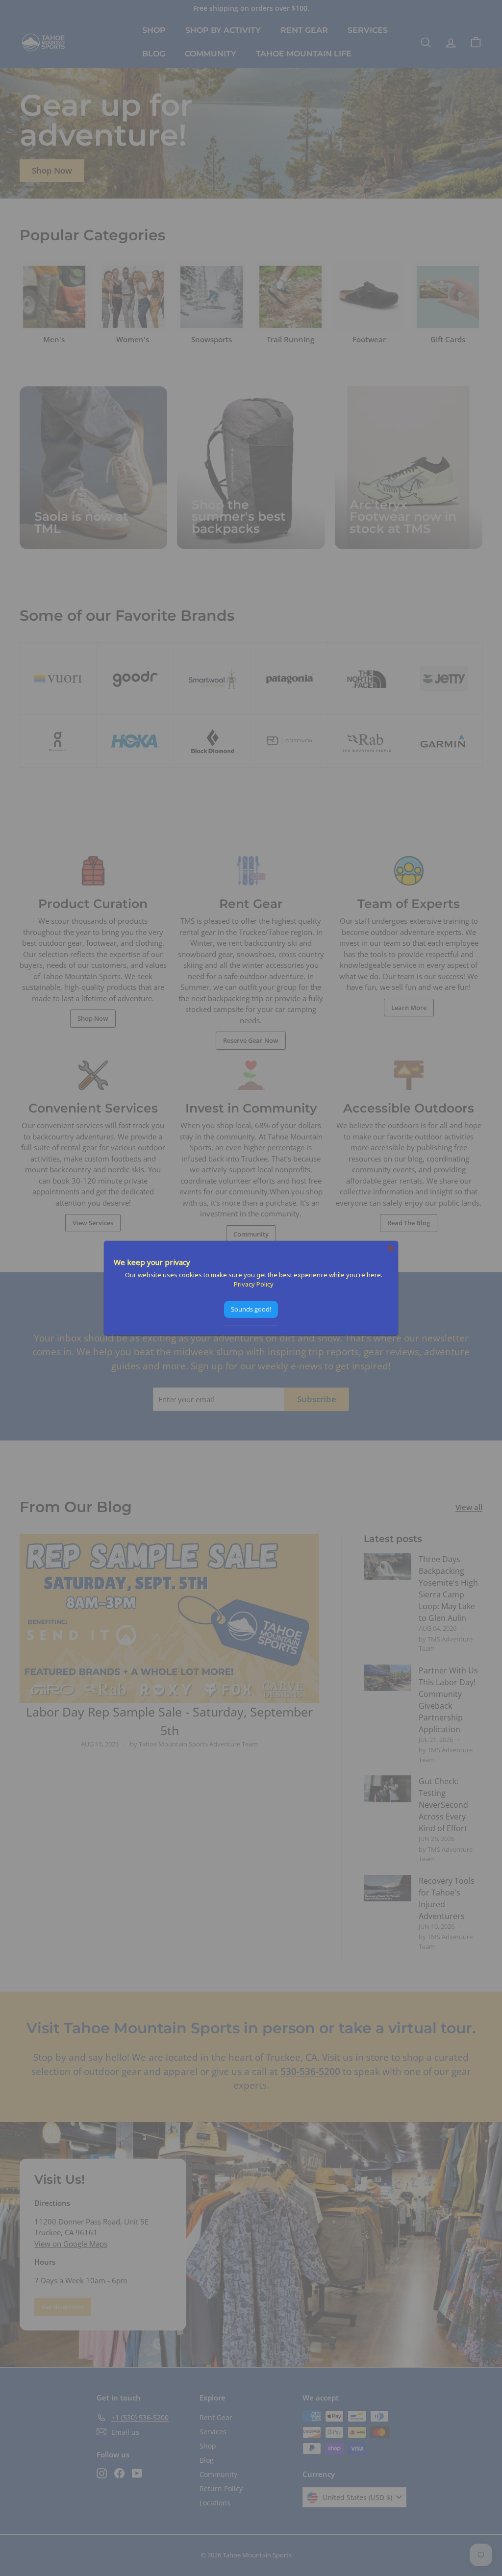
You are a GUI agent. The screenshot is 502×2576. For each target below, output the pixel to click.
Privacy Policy (254, 1284)
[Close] (391, 1248)
